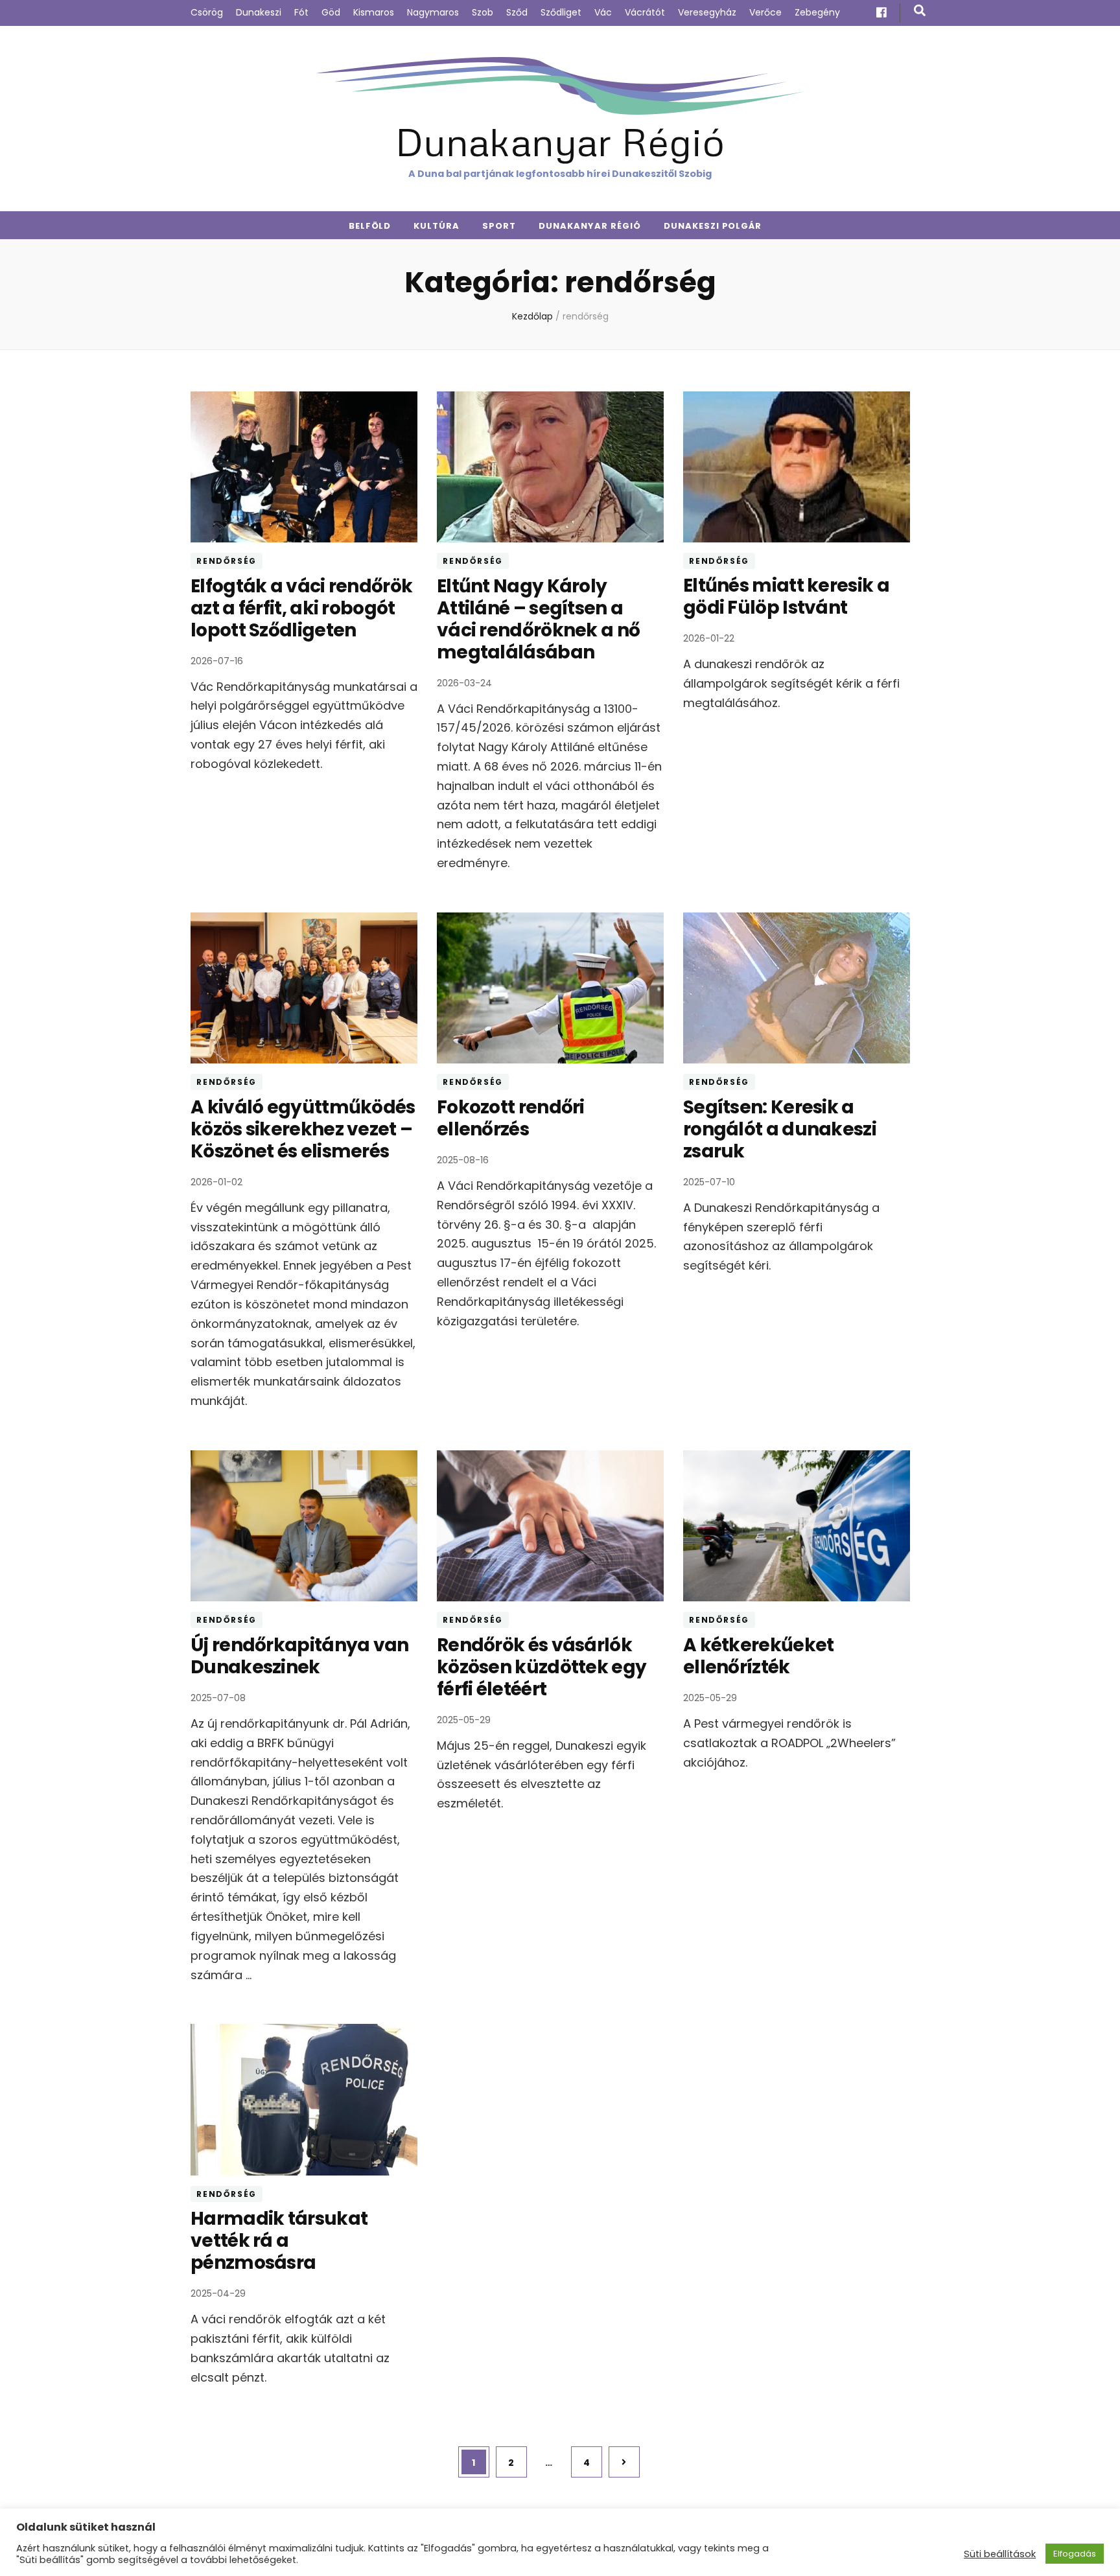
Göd (331, 12)
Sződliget (561, 12)
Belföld (370, 226)
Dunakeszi (259, 12)
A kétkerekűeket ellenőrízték (759, 1656)
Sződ (517, 12)
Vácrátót (645, 12)
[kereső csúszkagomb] (920, 11)
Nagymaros (433, 12)
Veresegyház (707, 12)
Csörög (207, 12)
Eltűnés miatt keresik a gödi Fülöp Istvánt (786, 597)
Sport (499, 226)
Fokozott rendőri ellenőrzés (511, 1118)
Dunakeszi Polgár (713, 226)
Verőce (765, 12)
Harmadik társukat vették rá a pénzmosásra (279, 2241)
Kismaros (374, 12)
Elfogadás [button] (1075, 2554)
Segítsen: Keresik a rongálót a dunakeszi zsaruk (780, 1129)
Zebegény (817, 12)
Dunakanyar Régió (560, 141)
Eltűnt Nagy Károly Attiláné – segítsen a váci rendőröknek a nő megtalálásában (538, 619)
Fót (301, 12)
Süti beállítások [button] (1000, 2554)
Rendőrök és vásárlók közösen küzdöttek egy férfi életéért (542, 1667)
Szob (483, 12)
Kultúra (437, 226)
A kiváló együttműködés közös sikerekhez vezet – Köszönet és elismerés (303, 1129)
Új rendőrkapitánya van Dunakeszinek (300, 1656)
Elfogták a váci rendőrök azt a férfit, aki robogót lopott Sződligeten (301, 608)
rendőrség (227, 561)
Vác (603, 12)
